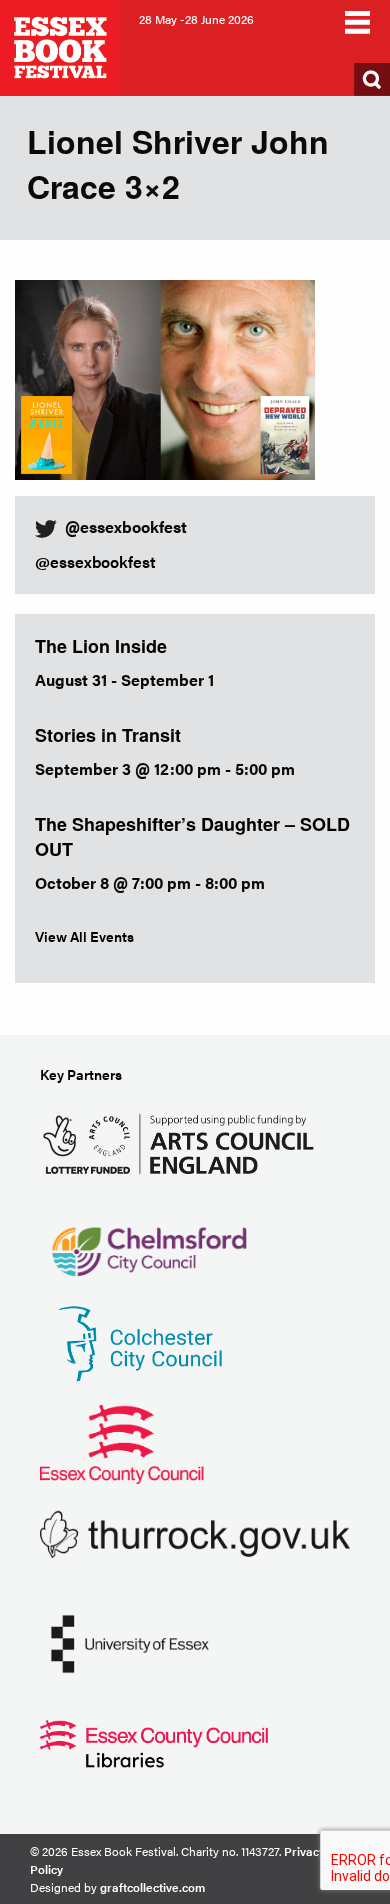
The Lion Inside (101, 646)
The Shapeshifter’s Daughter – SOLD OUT (192, 836)
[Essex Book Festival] (62, 45)
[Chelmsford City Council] (148, 1241)
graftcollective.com (152, 1887)
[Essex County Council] (122, 1441)
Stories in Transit (108, 735)
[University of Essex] (130, 1641)
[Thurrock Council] (195, 1532)
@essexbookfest (95, 561)
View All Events (84, 936)
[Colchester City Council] (140, 1341)
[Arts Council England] (182, 1141)
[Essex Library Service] (154, 1741)
